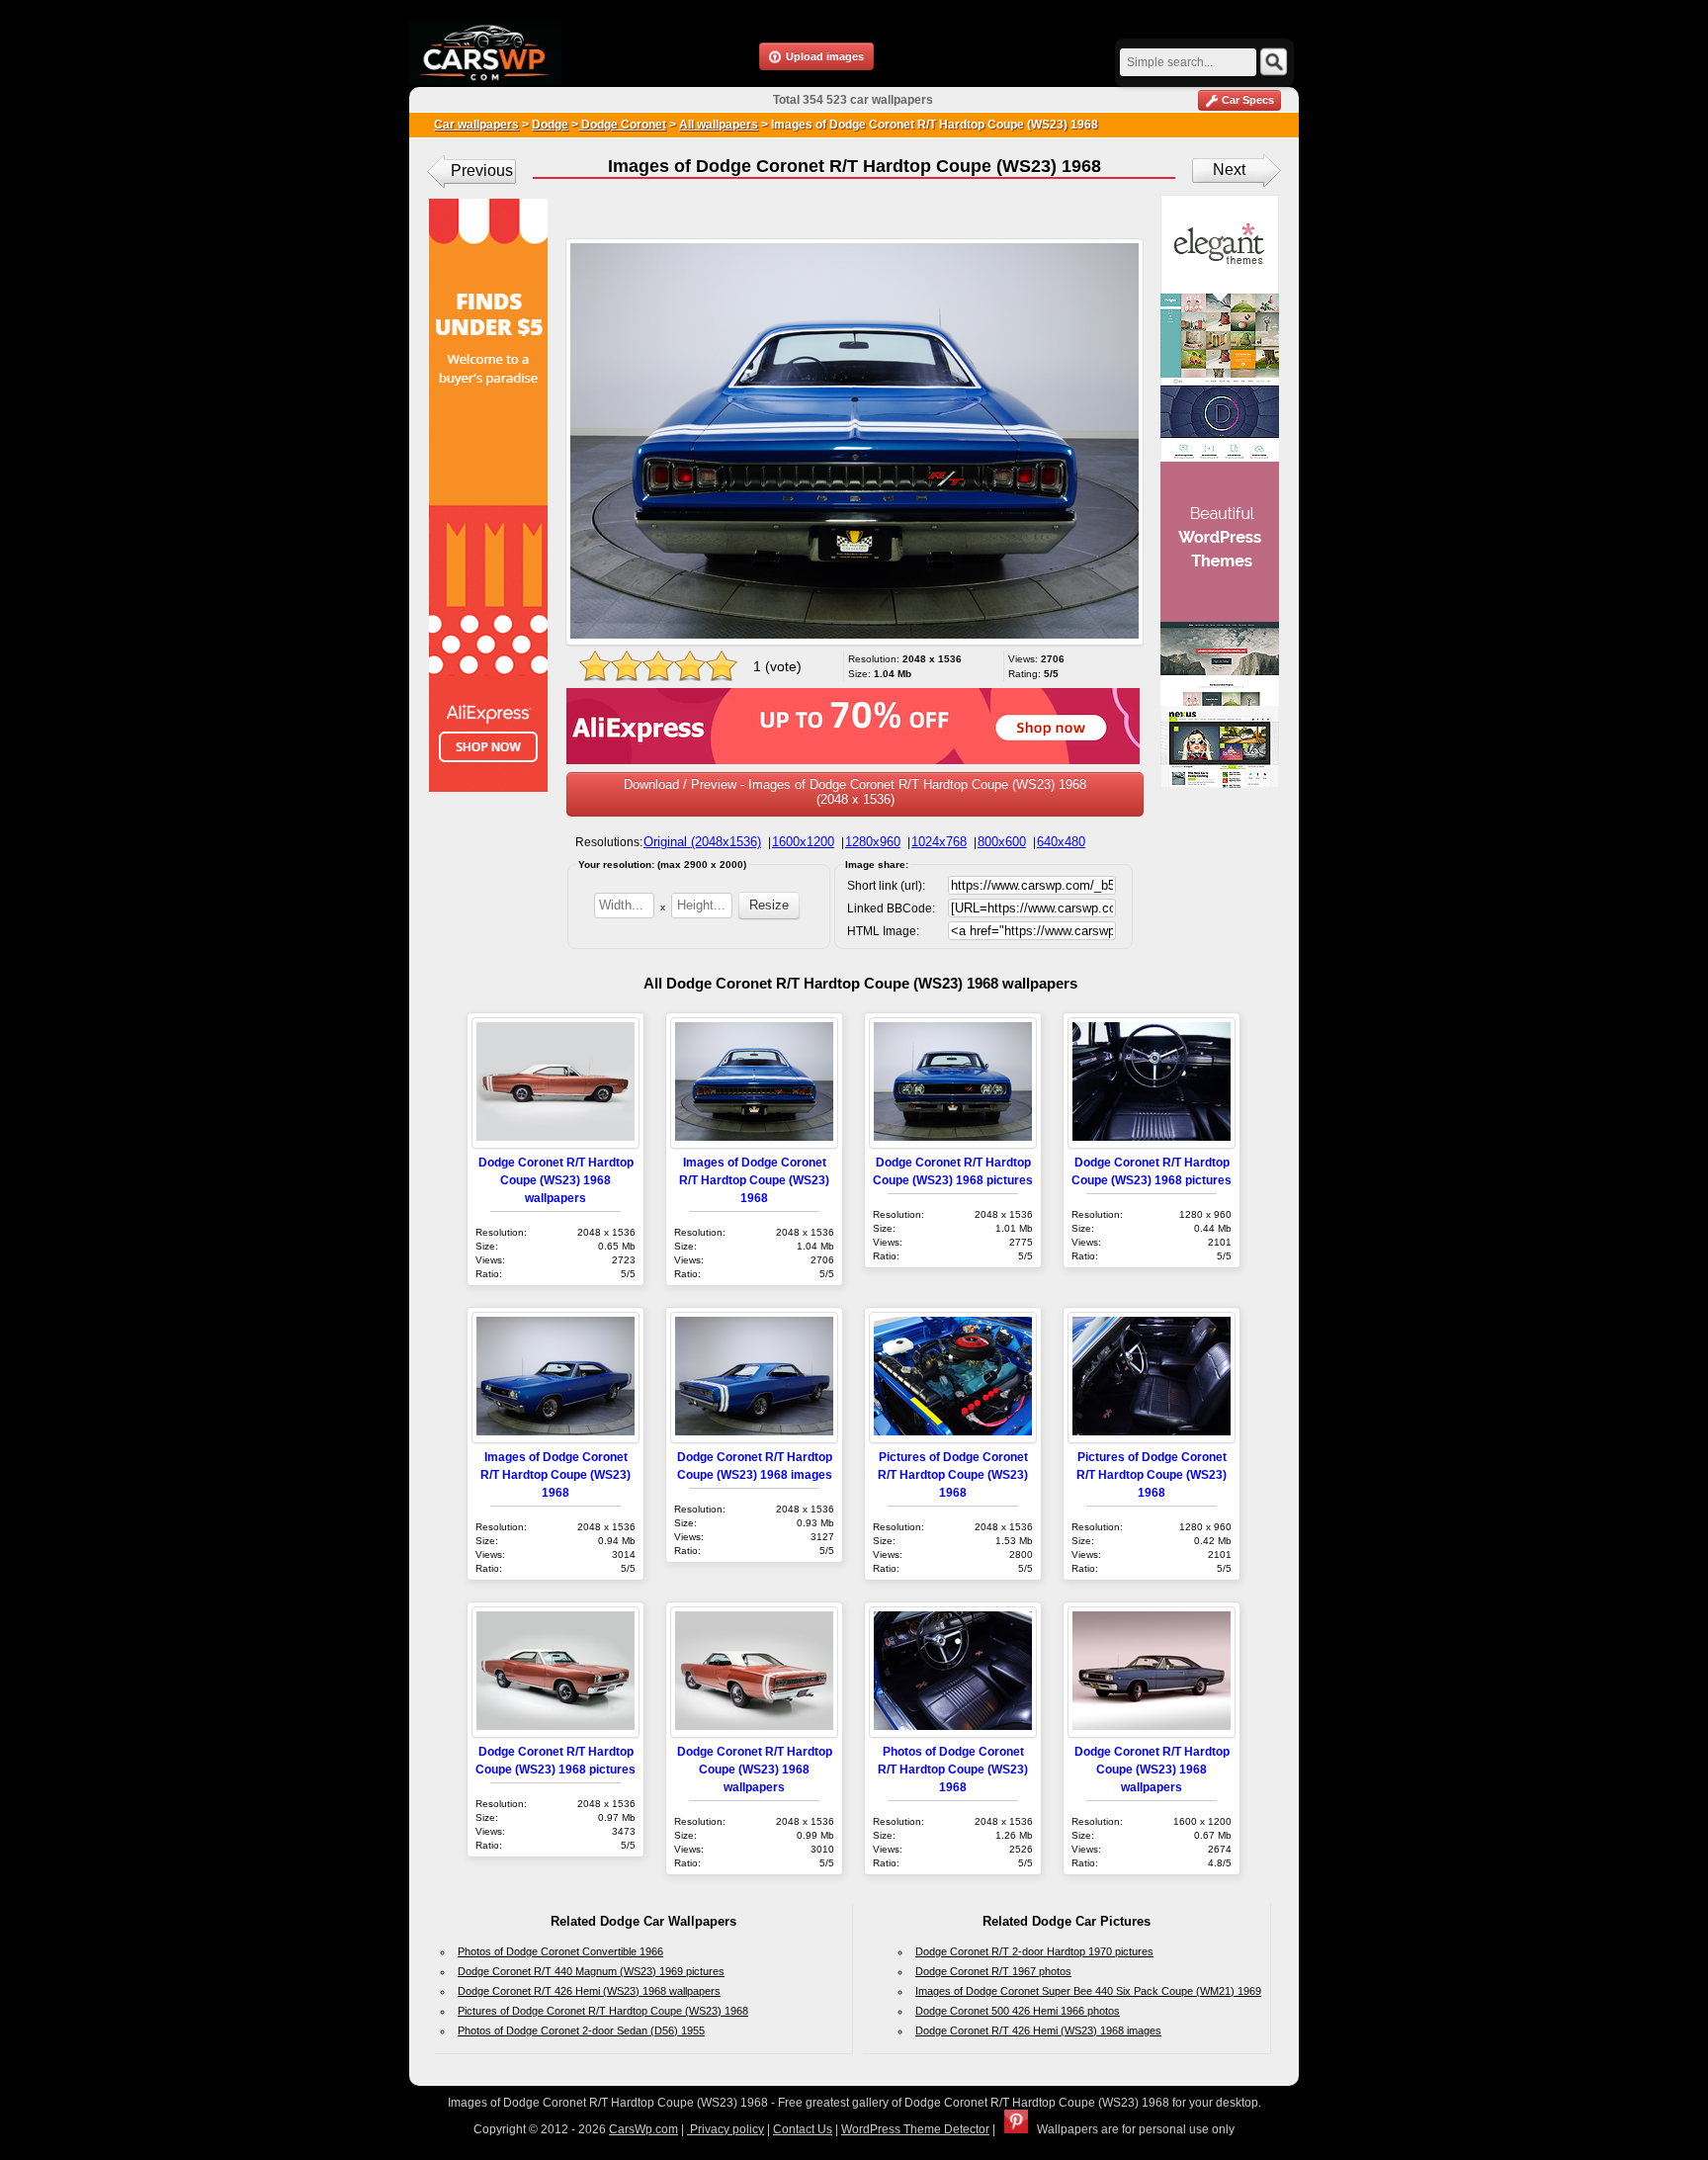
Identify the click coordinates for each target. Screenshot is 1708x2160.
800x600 (1002, 842)
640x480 (1061, 842)
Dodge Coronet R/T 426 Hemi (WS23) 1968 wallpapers (589, 1991)
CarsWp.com (643, 2129)
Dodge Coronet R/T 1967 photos (993, 1971)
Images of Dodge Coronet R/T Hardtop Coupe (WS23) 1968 (754, 1180)
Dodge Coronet (622, 125)
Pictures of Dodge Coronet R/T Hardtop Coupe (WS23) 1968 (953, 1474)
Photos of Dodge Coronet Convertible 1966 (560, 1951)
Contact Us (803, 2129)
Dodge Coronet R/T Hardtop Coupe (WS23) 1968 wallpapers (556, 1180)
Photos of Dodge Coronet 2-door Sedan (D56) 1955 (581, 2030)
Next (1229, 170)
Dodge (550, 125)
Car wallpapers (476, 125)
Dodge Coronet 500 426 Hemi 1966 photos (1018, 2011)
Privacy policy (726, 2129)
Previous (482, 171)
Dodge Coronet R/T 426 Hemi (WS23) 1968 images (1038, 2030)
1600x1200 (803, 842)
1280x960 (873, 842)
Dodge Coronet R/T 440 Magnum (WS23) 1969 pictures (591, 1971)
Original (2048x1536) (702, 842)
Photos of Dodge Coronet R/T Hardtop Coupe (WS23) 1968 (953, 1769)
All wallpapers (719, 125)
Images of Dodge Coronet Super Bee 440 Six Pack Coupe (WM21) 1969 (1088, 1991)
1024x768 (939, 842)
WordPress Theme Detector (915, 2129)
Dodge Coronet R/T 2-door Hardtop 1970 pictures (1034, 1951)
